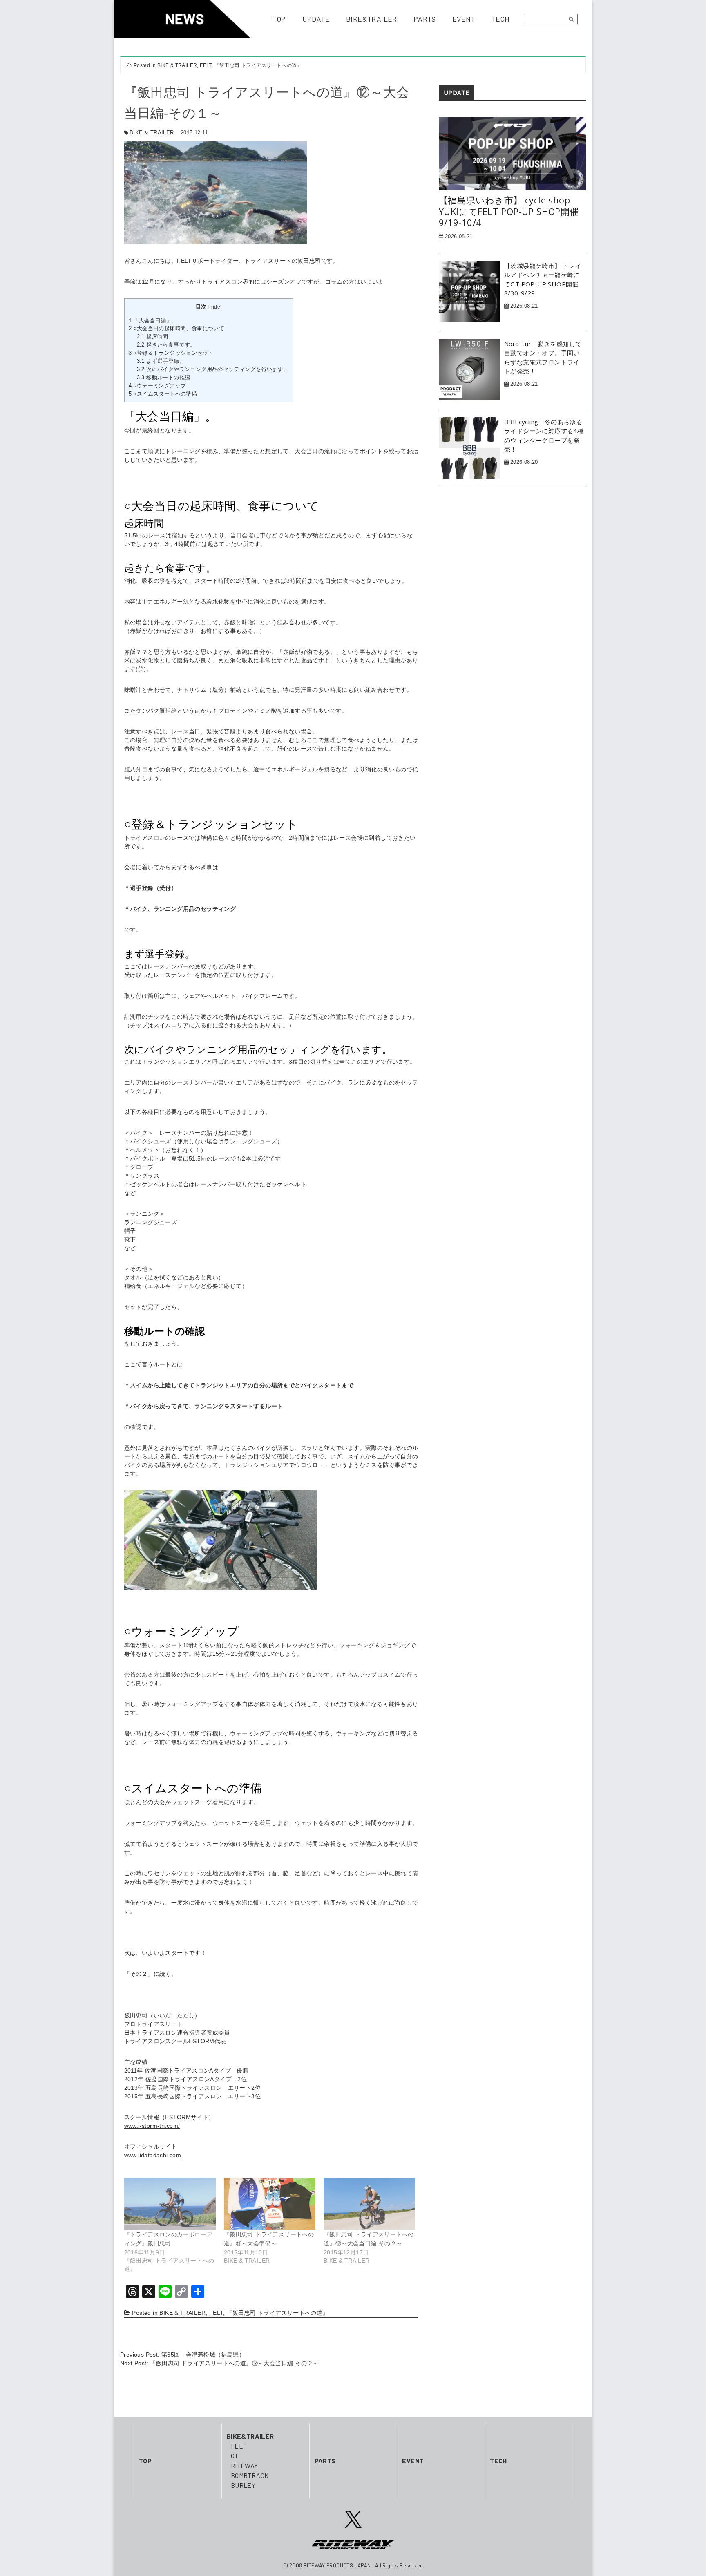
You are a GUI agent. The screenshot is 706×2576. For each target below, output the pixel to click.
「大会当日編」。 (153, 321)
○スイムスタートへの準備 (163, 394)
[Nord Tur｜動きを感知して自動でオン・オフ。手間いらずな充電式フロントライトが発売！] (469, 369)
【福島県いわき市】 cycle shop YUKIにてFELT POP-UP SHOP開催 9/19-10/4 (509, 211)
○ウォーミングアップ (158, 386)
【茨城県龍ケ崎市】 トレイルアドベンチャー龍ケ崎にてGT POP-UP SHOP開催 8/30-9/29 (543, 280)
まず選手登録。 (161, 361)
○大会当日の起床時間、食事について (177, 328)
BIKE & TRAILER (177, 65)
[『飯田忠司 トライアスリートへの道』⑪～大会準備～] (270, 2204)
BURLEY (243, 2485)
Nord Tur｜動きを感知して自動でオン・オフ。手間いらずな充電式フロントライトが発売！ (543, 358)
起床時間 (153, 337)
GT (235, 2456)
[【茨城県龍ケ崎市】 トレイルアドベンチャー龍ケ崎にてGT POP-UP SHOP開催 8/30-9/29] (469, 291)
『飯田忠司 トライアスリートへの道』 (258, 65)
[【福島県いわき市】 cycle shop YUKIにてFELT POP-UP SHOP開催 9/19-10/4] (512, 153)
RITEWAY (245, 2465)
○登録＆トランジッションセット (171, 353)
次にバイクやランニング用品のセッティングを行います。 (213, 369)
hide (215, 307)
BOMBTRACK (250, 2475)
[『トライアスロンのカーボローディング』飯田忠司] (170, 2204)
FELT (206, 65)
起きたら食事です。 (166, 345)
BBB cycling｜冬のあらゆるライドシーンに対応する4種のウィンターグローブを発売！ (544, 436)
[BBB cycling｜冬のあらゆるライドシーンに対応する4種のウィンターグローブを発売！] (469, 447)
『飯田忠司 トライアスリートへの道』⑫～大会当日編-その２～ (234, 2363)
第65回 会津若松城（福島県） (203, 2355)
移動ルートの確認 (164, 377)
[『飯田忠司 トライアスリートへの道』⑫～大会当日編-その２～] (369, 2204)
